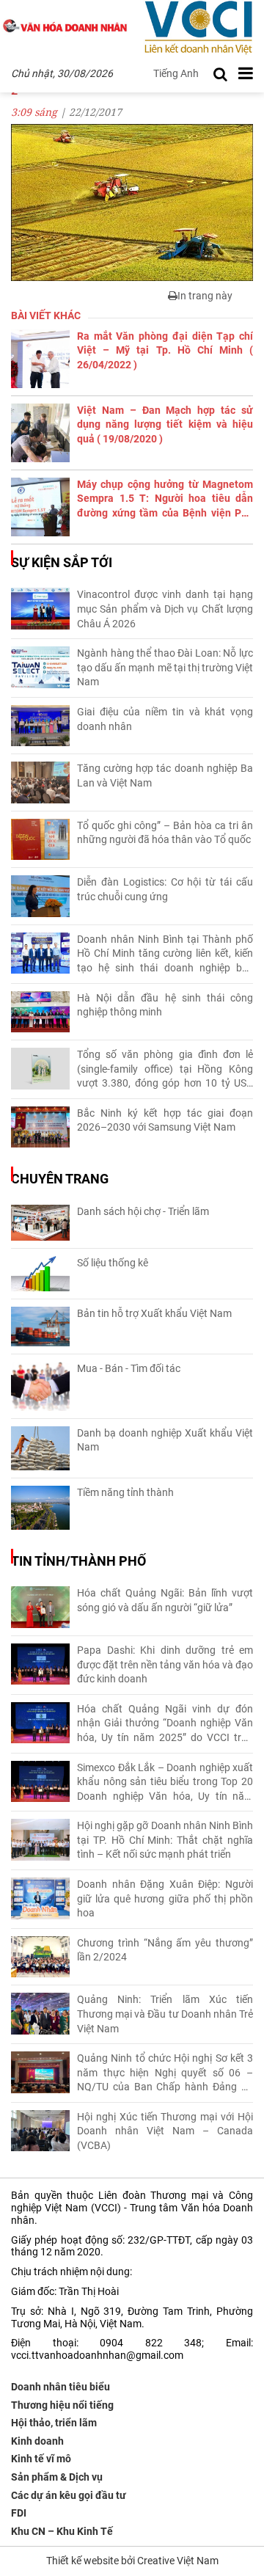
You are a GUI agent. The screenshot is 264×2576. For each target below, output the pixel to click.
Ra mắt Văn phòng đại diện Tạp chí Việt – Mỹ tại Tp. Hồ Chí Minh (165, 350)
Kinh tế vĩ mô (41, 2459)
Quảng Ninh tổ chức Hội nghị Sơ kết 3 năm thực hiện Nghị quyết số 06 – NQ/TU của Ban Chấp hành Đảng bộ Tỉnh (165, 2073)
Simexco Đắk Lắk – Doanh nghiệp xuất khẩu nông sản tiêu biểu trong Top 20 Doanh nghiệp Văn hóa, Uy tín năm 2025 (165, 1783)
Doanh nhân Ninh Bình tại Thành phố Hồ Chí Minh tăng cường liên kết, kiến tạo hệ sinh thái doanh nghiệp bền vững (165, 955)
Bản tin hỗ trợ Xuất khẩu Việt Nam (154, 1313)
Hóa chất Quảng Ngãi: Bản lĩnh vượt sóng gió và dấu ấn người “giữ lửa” (165, 1600)
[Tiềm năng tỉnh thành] (40, 1508)
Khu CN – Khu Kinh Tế (62, 2531)
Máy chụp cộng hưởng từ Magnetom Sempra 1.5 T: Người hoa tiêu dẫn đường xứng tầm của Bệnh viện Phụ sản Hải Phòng (165, 500)
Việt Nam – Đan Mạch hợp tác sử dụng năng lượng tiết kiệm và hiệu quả (165, 424)
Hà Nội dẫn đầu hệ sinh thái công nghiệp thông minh (165, 1005)
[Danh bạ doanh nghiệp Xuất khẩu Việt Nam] (40, 1448)
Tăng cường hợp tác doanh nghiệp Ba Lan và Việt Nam (165, 776)
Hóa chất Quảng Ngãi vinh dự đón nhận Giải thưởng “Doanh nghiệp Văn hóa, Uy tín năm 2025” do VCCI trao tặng (165, 1724)
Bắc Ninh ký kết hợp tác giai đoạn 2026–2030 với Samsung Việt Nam (165, 1120)
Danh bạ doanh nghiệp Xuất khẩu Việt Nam (165, 1440)
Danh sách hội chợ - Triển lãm (143, 1211)
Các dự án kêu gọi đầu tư (69, 2495)
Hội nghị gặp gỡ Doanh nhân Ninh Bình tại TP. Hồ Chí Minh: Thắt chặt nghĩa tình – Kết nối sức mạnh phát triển (165, 1840)
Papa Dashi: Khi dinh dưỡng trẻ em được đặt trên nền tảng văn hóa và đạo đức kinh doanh (165, 1664)
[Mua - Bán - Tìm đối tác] (40, 1386)
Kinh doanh (37, 2441)
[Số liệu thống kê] (40, 1273)
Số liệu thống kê (113, 1263)
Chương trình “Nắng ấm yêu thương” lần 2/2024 (165, 1950)
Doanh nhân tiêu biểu (60, 2387)
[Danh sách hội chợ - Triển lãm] (40, 1223)
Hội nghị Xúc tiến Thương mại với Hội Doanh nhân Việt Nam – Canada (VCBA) (165, 2131)
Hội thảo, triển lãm (54, 2423)
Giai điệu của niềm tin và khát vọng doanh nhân (165, 719)
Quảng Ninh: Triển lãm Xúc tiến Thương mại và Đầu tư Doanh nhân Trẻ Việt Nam (165, 2014)
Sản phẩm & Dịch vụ (57, 2477)
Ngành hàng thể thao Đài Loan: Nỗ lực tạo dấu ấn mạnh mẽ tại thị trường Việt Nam (165, 667)
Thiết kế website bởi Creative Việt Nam (132, 2561)
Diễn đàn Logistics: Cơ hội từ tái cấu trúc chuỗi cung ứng (165, 889)
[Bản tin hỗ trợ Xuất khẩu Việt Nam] (40, 1327)
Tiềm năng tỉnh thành (125, 1492)
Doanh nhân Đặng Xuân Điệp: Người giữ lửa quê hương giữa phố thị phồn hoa (165, 1898)
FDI (19, 2513)
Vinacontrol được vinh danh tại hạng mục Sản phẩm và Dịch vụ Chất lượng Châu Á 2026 (165, 609)
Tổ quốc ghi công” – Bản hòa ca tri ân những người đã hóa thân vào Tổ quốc (165, 833)
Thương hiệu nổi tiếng (62, 2405)
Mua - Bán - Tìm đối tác (129, 1368)
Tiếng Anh (176, 73)
